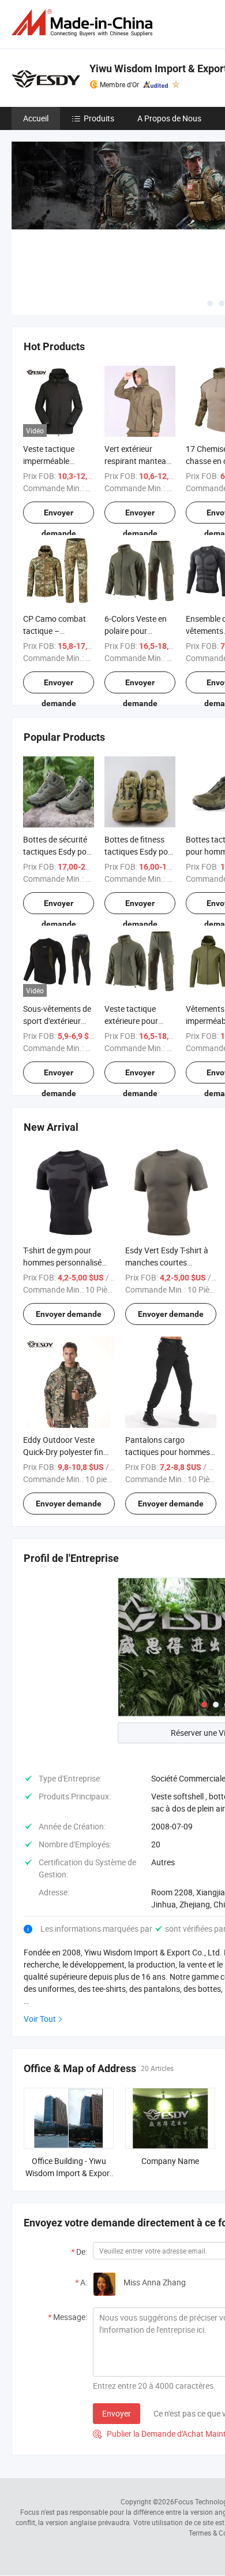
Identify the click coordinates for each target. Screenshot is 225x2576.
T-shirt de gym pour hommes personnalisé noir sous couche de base (68, 1262)
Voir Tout (40, 2019)
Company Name (170, 2161)
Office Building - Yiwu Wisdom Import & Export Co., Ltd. (69, 2173)
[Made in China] (84, 23)
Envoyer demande (59, 516)
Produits (99, 118)
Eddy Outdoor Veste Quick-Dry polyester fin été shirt (63, 1452)
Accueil (36, 118)
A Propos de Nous (169, 118)
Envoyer (117, 2413)
